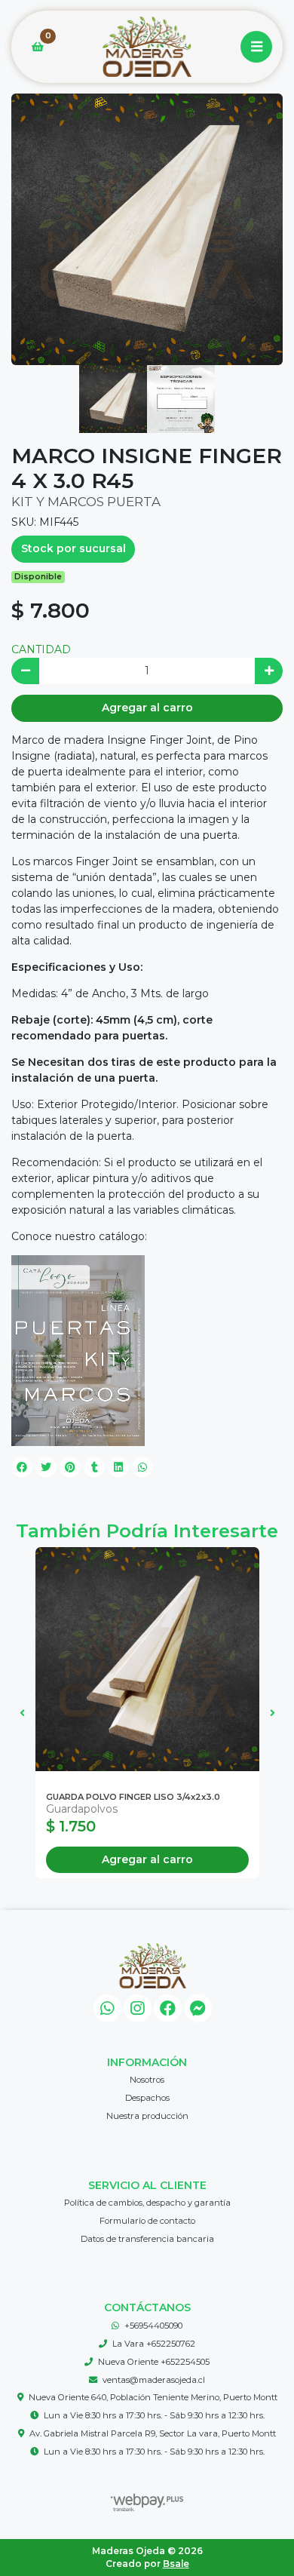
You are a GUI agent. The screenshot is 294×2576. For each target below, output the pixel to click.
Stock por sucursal (73, 548)
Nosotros (147, 2080)
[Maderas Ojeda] (147, 47)
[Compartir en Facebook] (22, 1467)
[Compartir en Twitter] (46, 1467)
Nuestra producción (147, 2116)
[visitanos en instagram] (138, 2008)
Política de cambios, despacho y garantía (147, 2203)
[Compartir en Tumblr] (94, 1467)
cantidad (41, 649)
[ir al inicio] (153, 1966)
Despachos (147, 2098)
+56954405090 (153, 2326)
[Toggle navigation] (256, 47)
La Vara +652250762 (154, 2344)
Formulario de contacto (147, 2221)
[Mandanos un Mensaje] (199, 2008)
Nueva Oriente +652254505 (154, 2362)
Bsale (176, 2564)
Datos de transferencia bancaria (147, 2239)
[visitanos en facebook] (168, 2008)
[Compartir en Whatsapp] (142, 1467)
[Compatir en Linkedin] (118, 1467)
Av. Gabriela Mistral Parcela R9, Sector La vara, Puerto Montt (153, 2433)
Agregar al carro (147, 708)
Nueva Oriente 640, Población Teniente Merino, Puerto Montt (153, 2397)
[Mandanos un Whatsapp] (107, 2008)
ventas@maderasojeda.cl (154, 2380)
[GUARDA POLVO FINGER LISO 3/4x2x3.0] (147, 1659)
